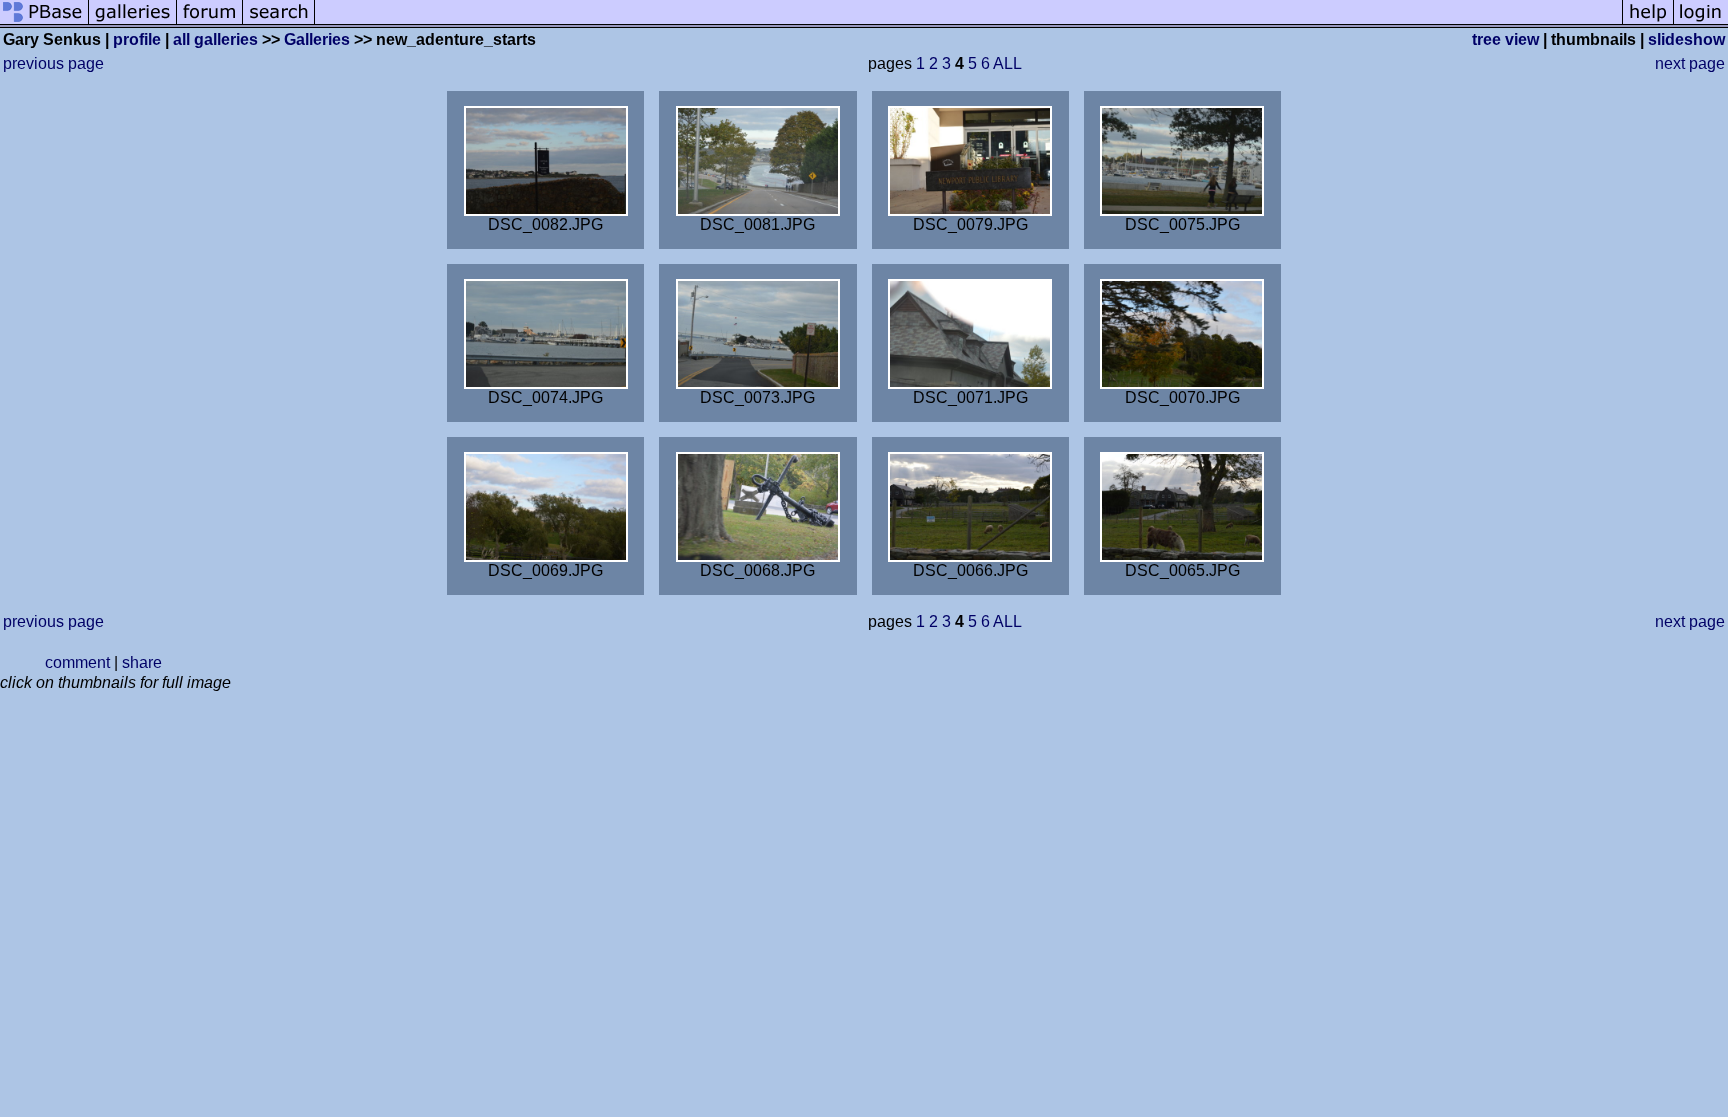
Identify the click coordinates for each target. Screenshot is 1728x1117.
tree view (1505, 39)
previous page (53, 63)
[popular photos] (968, 22)
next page (1690, 63)
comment (77, 662)
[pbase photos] (44, 22)
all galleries (215, 39)
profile (137, 39)
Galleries (317, 39)
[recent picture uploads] (133, 22)
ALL (1007, 63)
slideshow (1686, 39)
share (142, 662)
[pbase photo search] (279, 22)
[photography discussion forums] (210, 22)
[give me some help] (1648, 22)
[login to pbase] (1701, 22)
